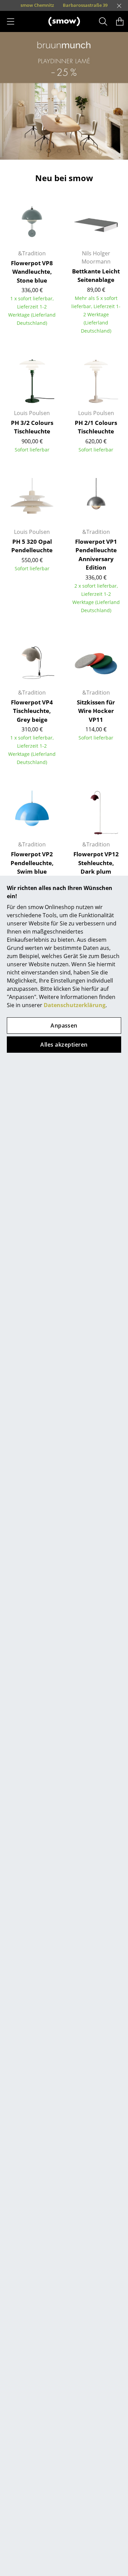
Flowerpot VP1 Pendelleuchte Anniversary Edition (96, 555)
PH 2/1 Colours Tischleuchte (96, 427)
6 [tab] (90, 151)
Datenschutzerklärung (75, 1005)
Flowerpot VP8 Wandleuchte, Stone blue (32, 272)
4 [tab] (69, 151)
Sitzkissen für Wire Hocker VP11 (96, 711)
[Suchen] (103, 21)
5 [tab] (80, 151)
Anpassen (64, 1025)
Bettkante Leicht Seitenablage (96, 276)
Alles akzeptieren (64, 1045)
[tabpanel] (64, 96)
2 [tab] (49, 151)
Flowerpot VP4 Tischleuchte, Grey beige (32, 711)
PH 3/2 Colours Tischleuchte (32, 427)
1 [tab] (39, 151)
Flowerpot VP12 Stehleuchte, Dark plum (96, 863)
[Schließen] (119, 6)
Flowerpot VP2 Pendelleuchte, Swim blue (32, 863)
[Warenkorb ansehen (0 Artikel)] (120, 21)
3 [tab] (59, 151)
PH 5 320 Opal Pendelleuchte (32, 546)
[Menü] (11, 21)
